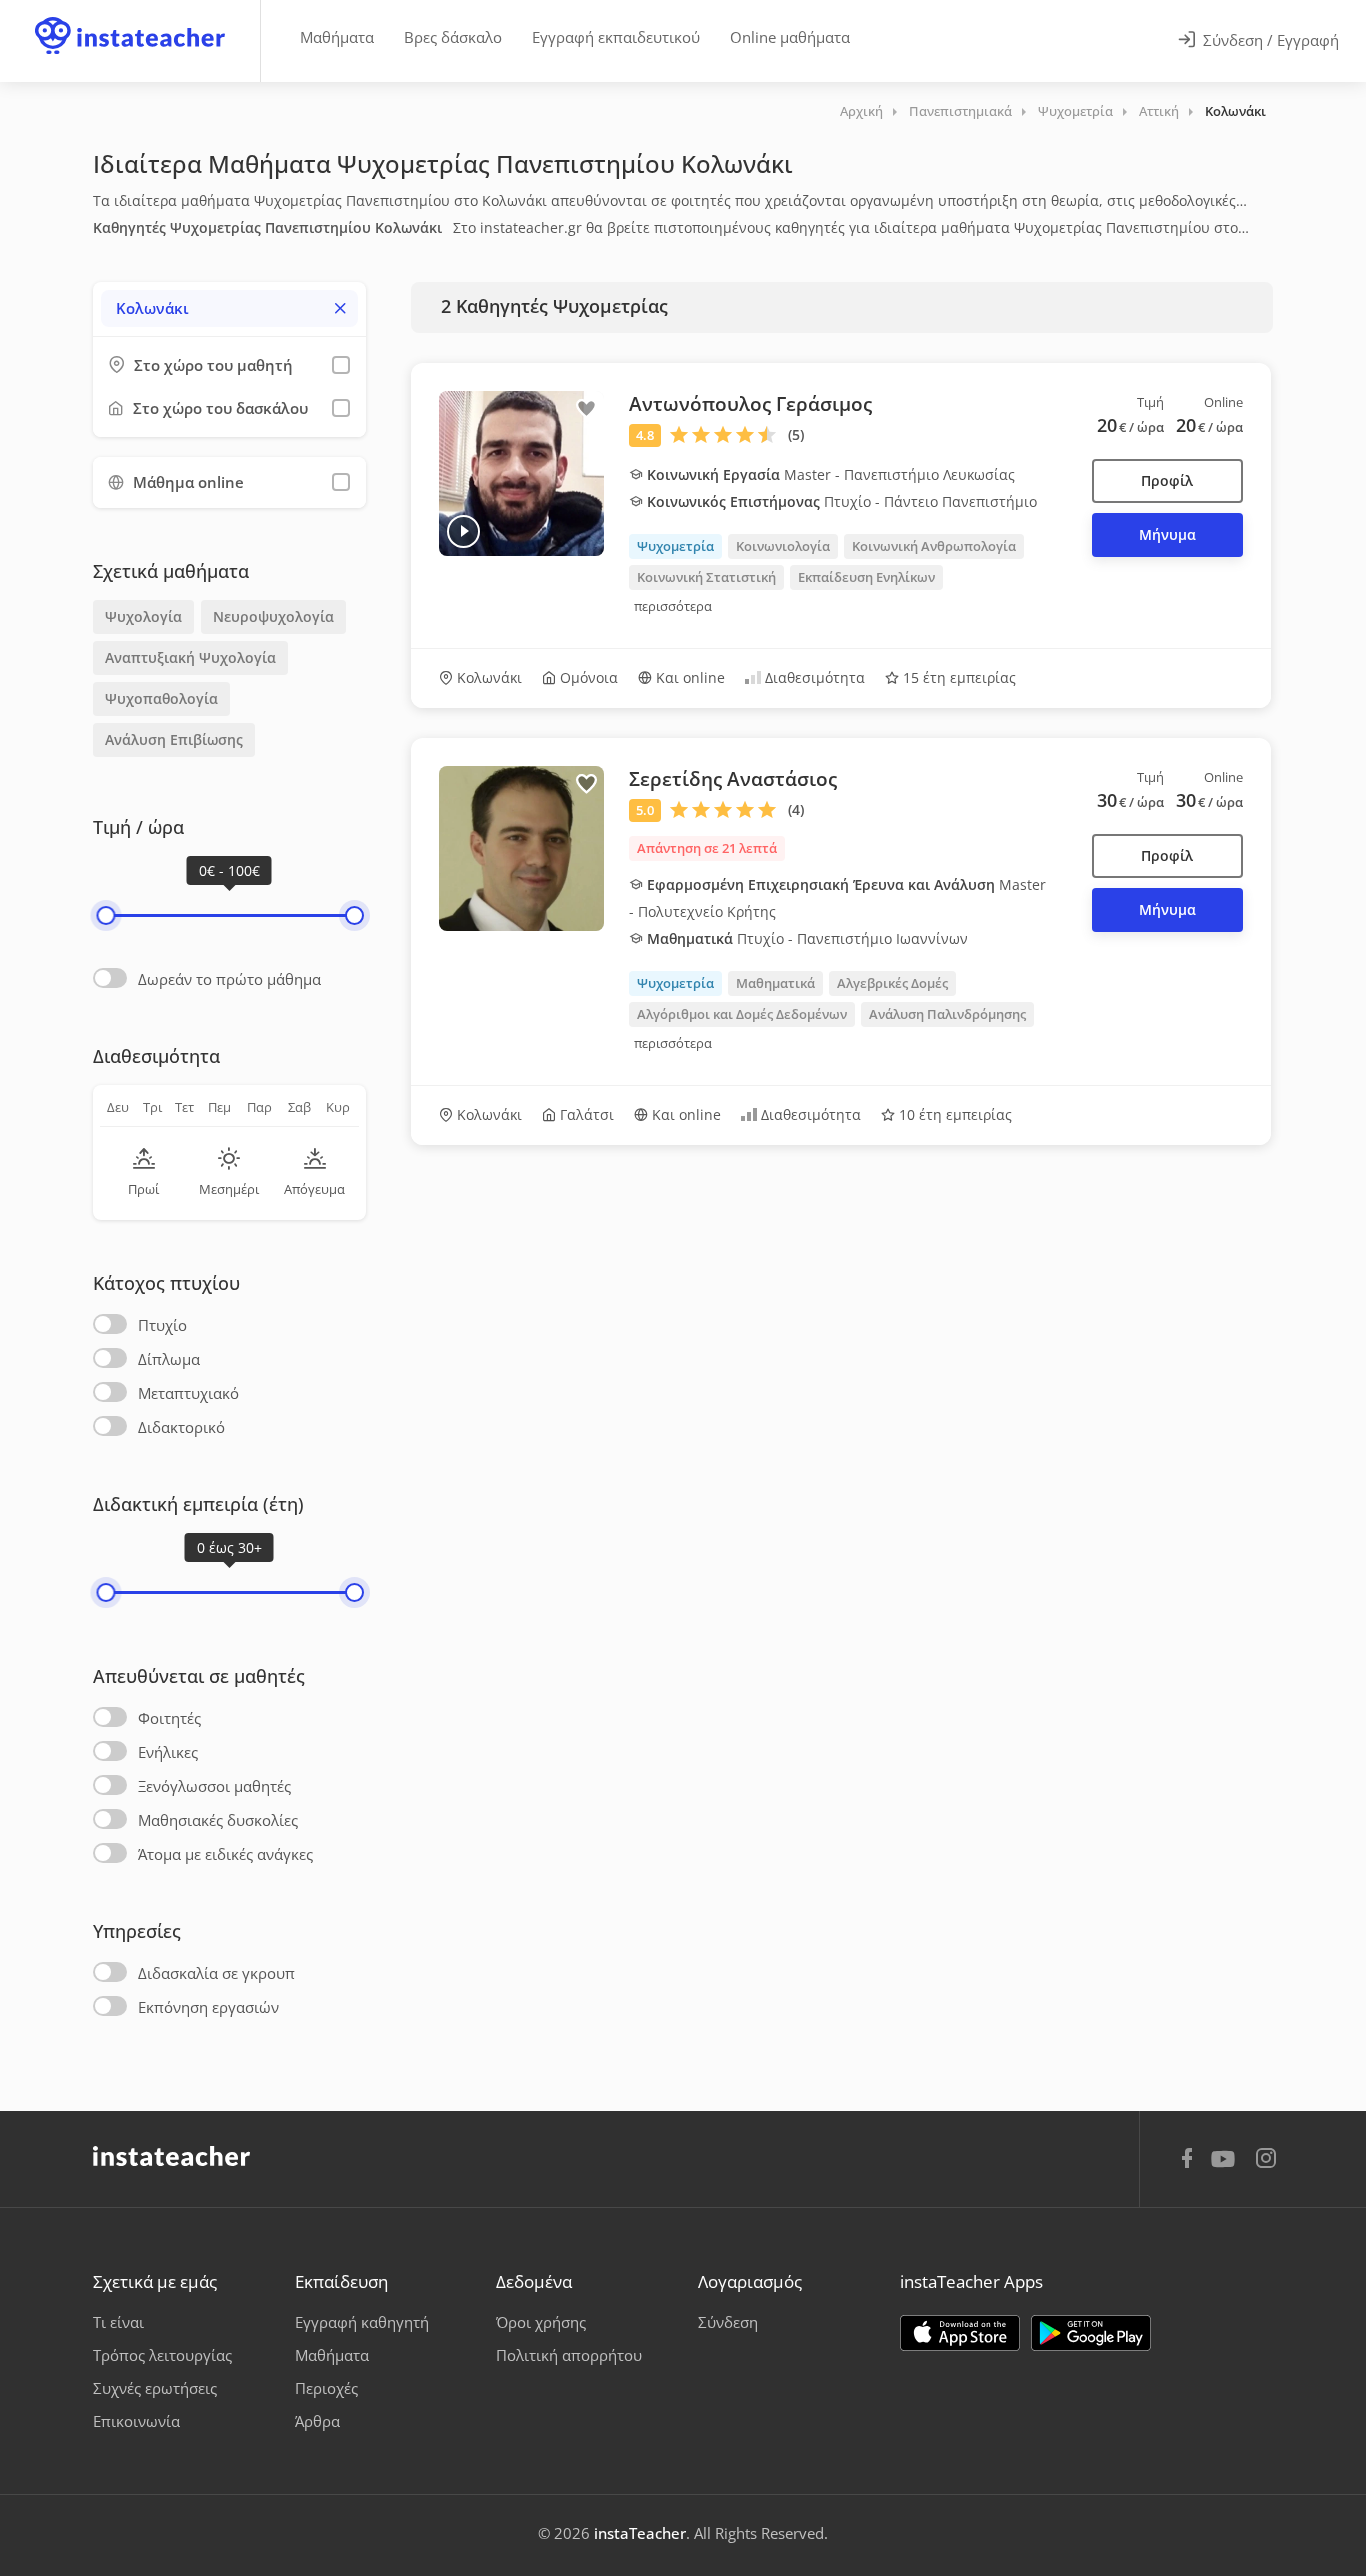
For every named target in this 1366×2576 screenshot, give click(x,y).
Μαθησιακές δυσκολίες (218, 1820)
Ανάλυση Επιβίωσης (174, 739)
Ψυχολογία (143, 616)
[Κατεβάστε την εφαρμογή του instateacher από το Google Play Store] (1091, 2333)
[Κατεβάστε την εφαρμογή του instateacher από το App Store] (960, 2333)
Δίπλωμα (169, 1359)
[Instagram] (1266, 2160)
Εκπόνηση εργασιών (208, 2007)
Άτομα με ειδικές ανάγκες (225, 1854)
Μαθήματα (337, 37)
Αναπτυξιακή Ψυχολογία (190, 657)
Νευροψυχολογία (273, 616)
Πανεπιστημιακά (960, 111)
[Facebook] (1187, 2161)
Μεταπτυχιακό (188, 1393)
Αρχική (861, 111)
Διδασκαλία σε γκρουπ (216, 1973)
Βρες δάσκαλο (453, 37)
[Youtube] (1226, 2166)
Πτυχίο (162, 1325)
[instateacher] (130, 17)
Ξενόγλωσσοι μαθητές (214, 1786)
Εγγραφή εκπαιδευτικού (616, 37)
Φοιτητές (169, 1718)
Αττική (1159, 111)
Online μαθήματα (790, 37)
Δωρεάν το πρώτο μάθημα (229, 979)
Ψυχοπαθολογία (161, 698)
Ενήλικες (168, 1752)
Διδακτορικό (181, 1427)
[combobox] (229, 308)
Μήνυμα (1167, 534)
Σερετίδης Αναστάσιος (733, 779)
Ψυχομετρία (1075, 111)
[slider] (105, 915)
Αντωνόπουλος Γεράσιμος (750, 404)
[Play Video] (463, 531)
